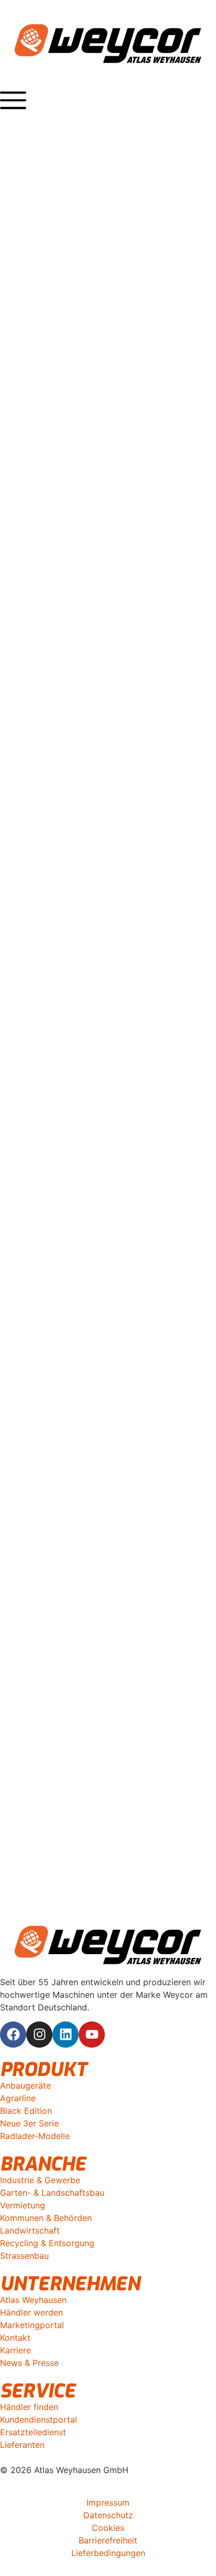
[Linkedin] (66, 2035)
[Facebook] (13, 2035)
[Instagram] (39, 2035)
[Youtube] (92, 2035)
